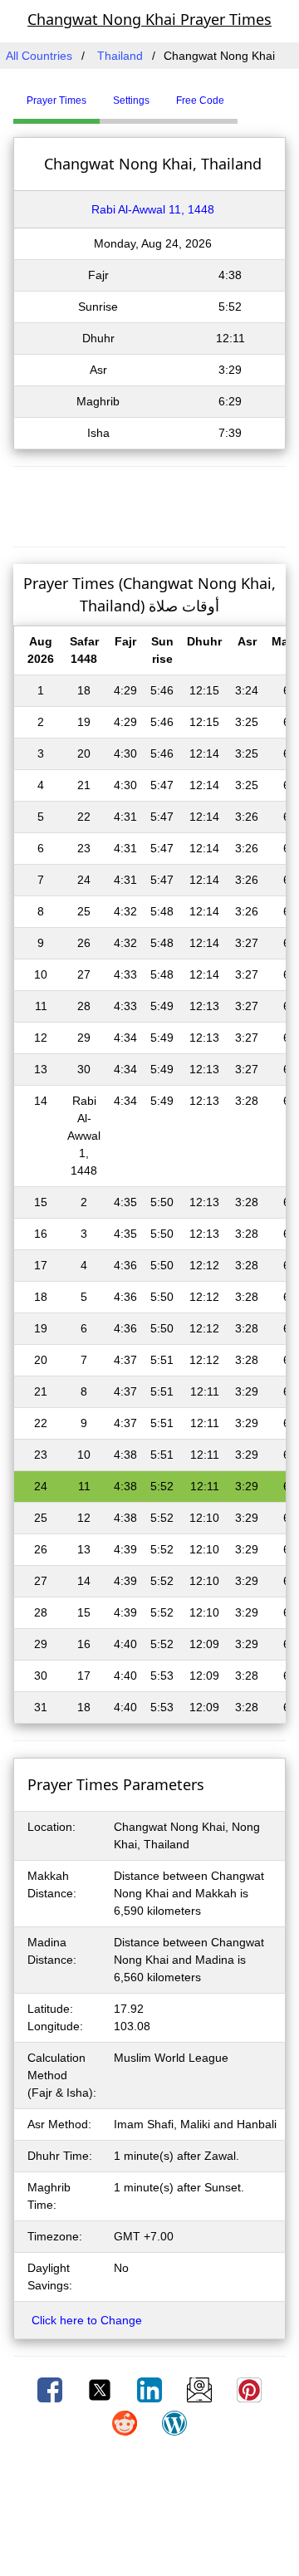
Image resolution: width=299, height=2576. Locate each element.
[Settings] (250, 94)
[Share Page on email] (201, 2389)
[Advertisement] (149, 504)
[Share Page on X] (101, 2389)
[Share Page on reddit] (126, 2422)
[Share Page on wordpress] (174, 2422)
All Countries (39, 56)
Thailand (120, 56)
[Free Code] (258, 94)
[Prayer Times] (242, 94)
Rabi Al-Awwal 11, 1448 (153, 209)
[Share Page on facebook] (51, 2389)
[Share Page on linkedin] (151, 2389)
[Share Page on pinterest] (249, 2389)
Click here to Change (87, 2320)
